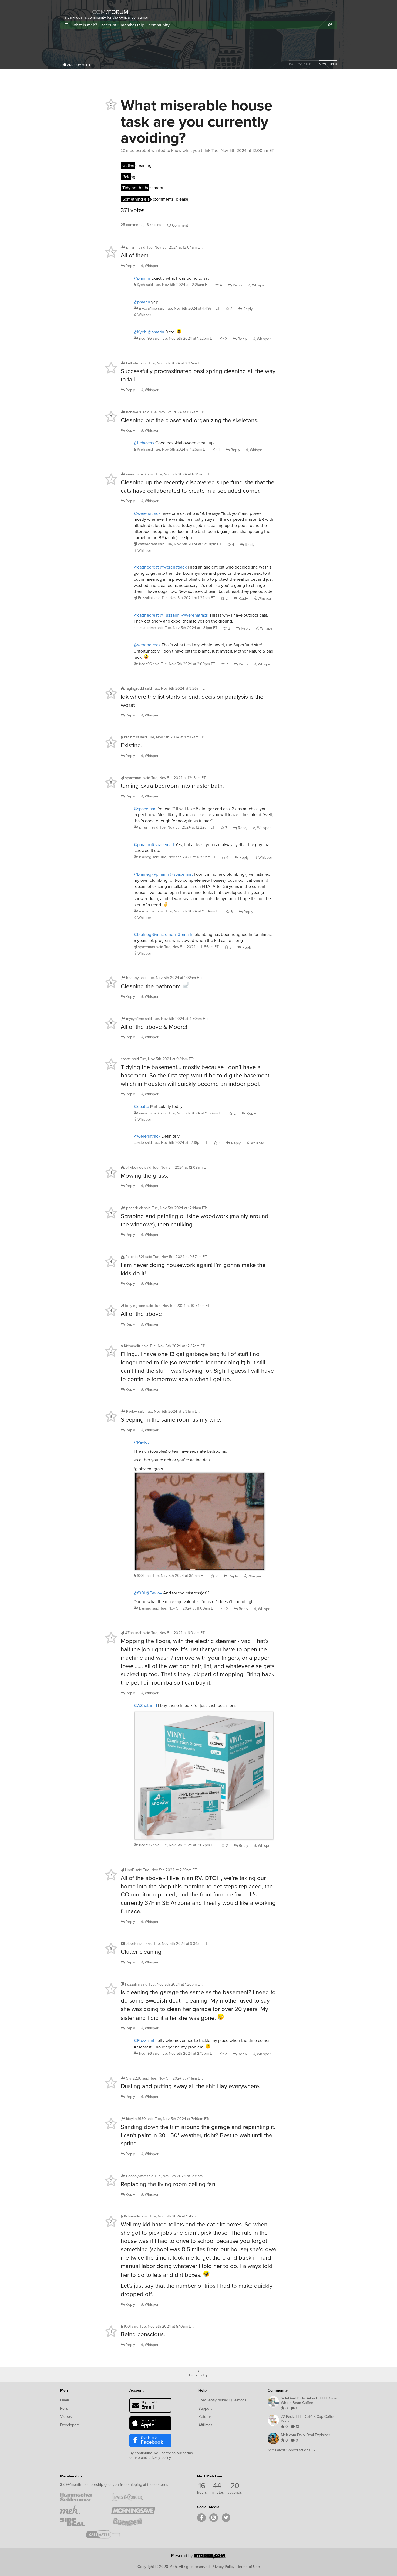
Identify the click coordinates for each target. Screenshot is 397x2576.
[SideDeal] (82, 2522)
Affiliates (206, 2425)
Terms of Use (249, 2567)
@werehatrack (147, 513)
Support (205, 2408)
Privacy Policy (223, 2567)
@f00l (139, 1593)
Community (278, 2390)
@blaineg (142, 874)
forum (117, 12)
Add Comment (78, 65)
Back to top (199, 2375)
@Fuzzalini (170, 615)
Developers (70, 2425)
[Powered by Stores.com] (198, 2557)
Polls (64, 2408)
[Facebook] (201, 2518)
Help (203, 2390)
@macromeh (164, 934)
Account (137, 2390)
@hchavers (144, 443)
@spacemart (145, 809)
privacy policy (159, 2458)
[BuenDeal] (133, 2522)
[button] (66, 25)
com (99, 12)
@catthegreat (146, 567)
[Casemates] (108, 2534)
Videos (66, 2417)
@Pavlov (142, 1442)
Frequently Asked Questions (223, 2400)
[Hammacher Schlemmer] (82, 2497)
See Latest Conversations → (291, 2450)
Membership (71, 2476)
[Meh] (78, 9)
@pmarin (142, 278)
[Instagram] (214, 2518)
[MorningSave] (133, 2510)
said (178, 285)
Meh (64, 2390)
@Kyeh (140, 332)
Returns (205, 2417)
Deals (65, 2400)
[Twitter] (226, 2518)
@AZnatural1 (145, 1705)
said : (171, 247)
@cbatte (141, 1106)
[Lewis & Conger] (133, 2497)
